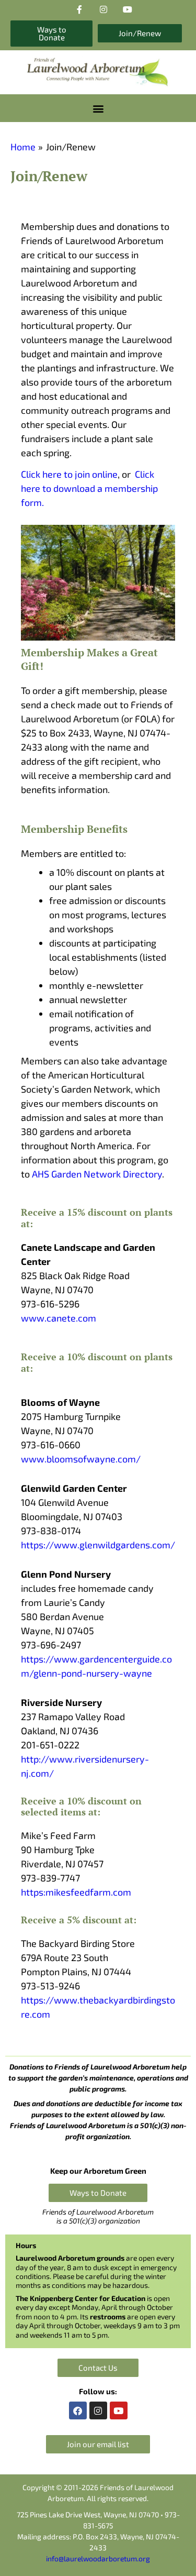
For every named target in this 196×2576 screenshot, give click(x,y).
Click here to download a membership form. (89, 488)
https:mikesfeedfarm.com (76, 1892)
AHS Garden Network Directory (97, 1174)
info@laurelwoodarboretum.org (98, 2558)
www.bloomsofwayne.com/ (81, 1459)
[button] (98, 108)
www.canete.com (59, 1318)
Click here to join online (69, 474)
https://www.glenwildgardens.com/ (98, 1545)
